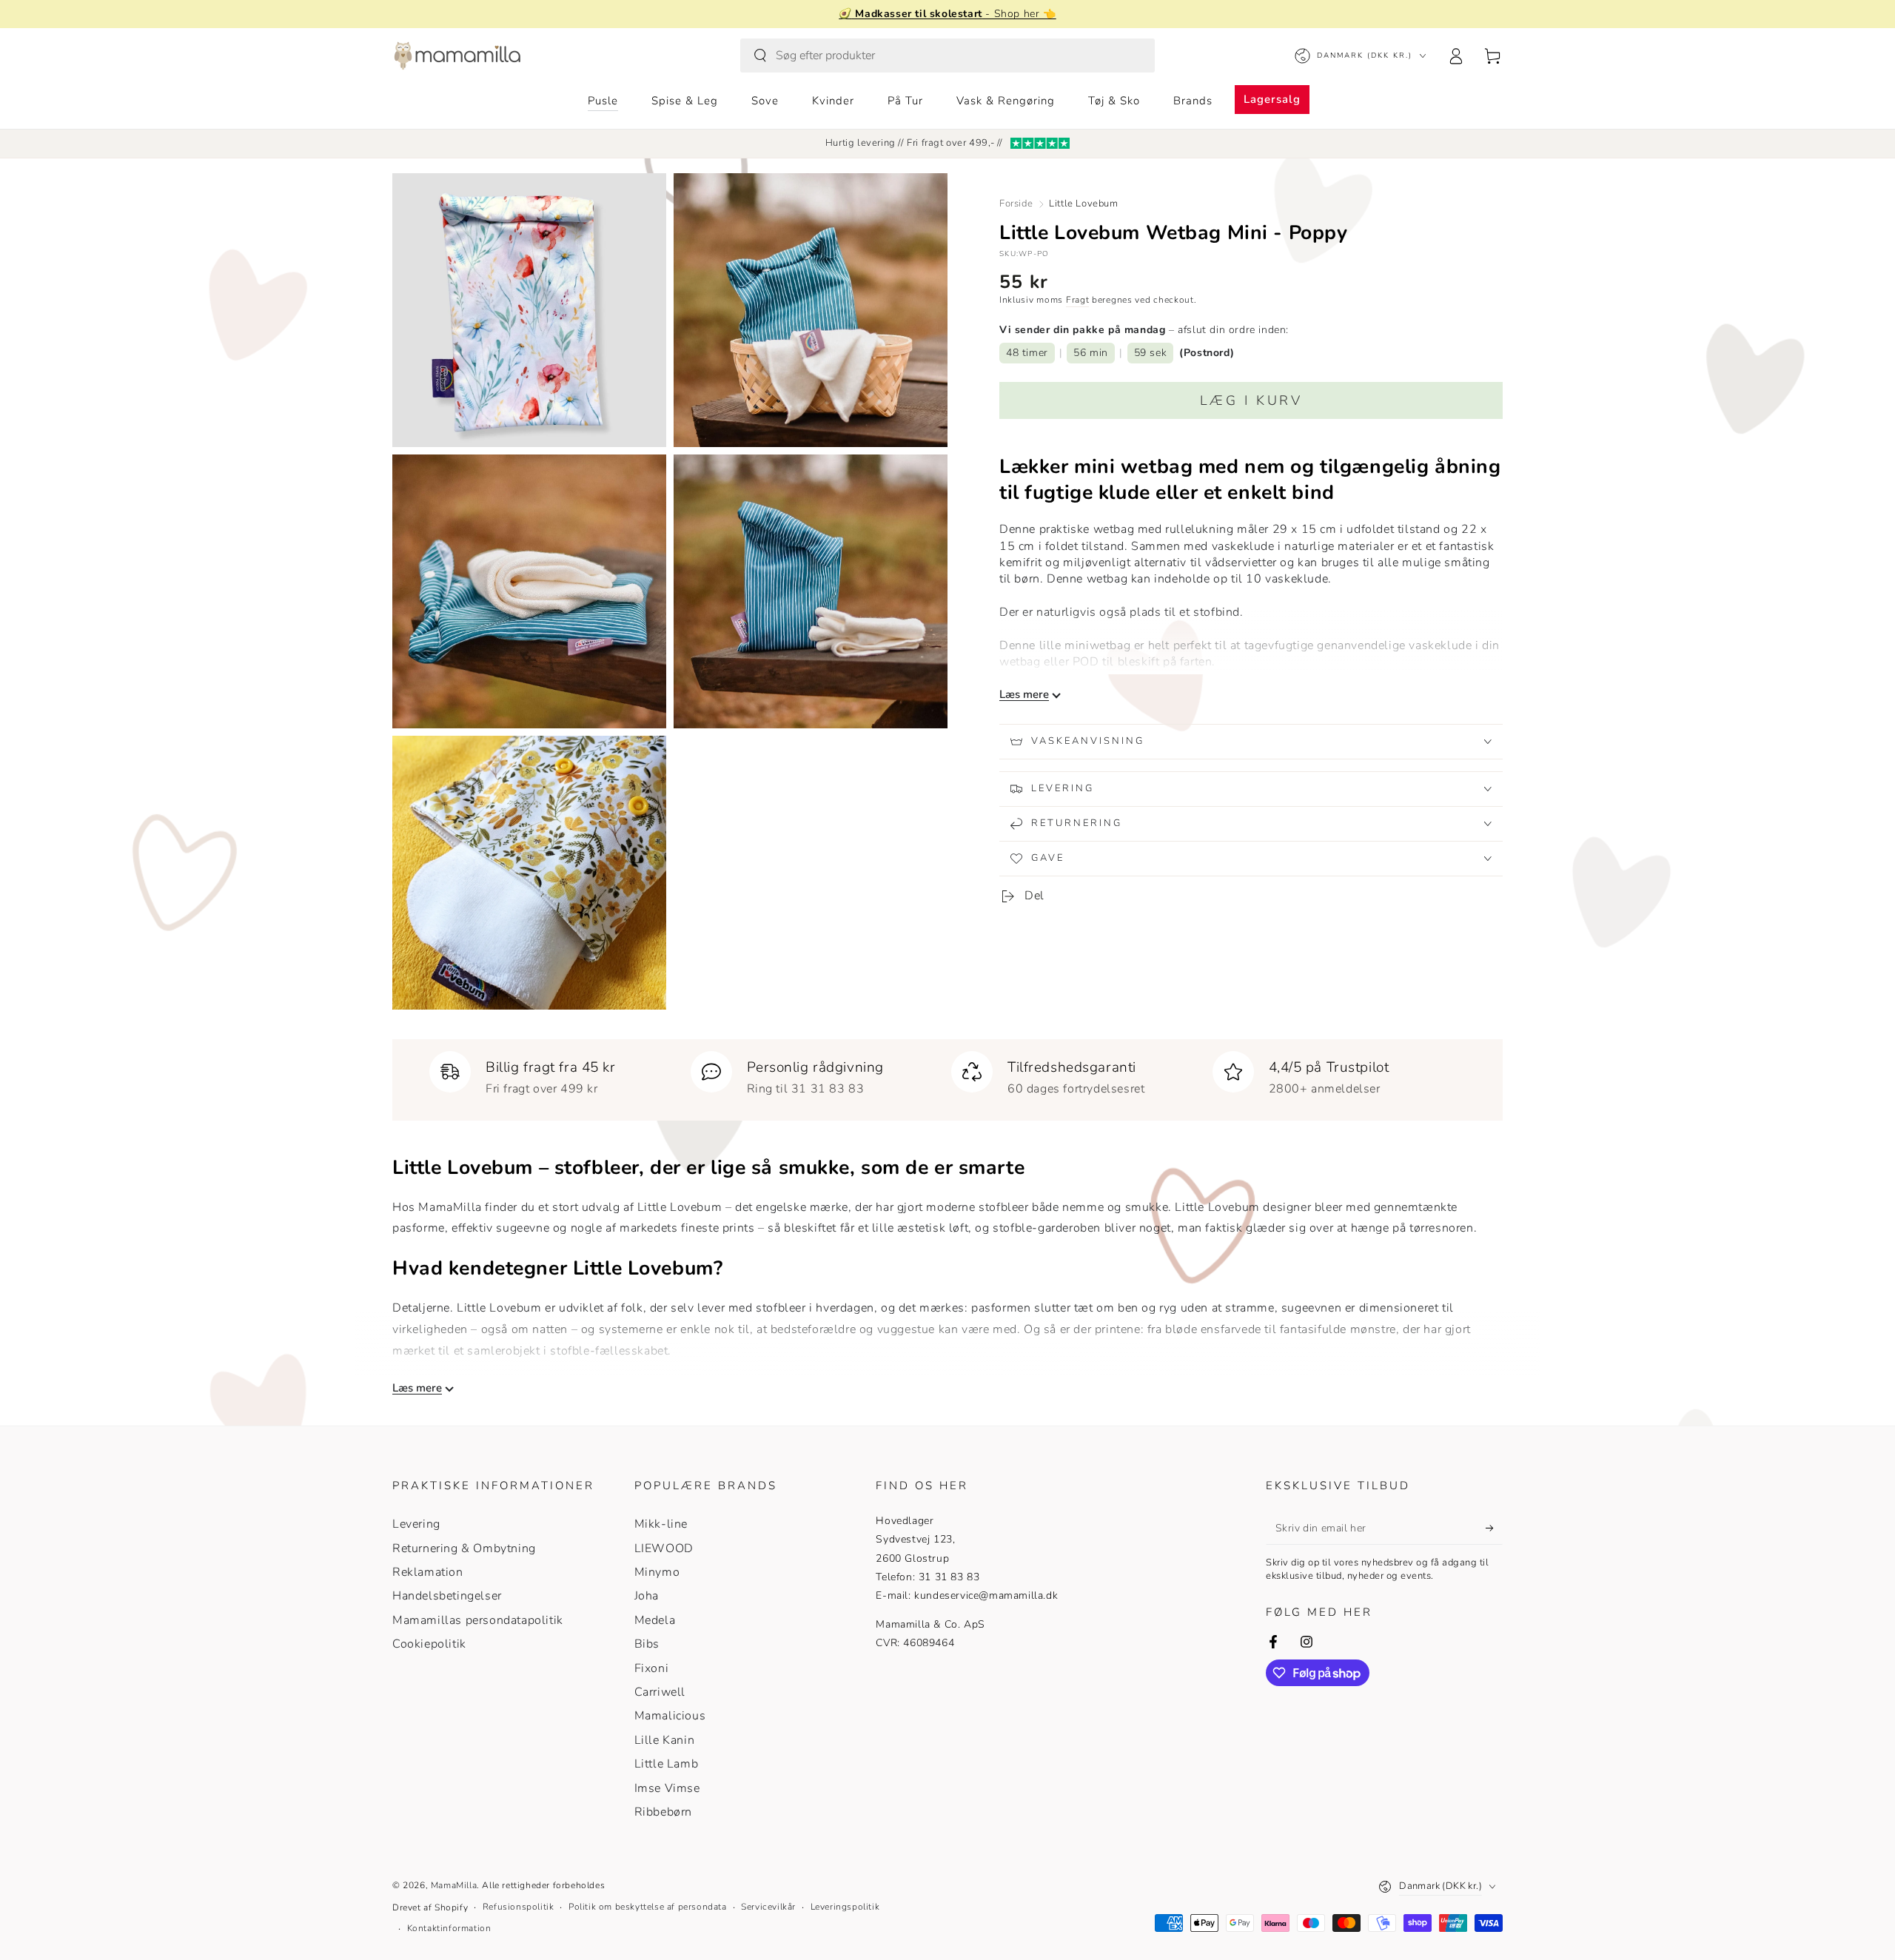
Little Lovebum (1083, 204)
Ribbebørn (663, 1812)
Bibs (647, 1644)
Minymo (657, 1572)
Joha (647, 1596)
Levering (416, 1524)
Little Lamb (667, 1764)
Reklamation (428, 1572)
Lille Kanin (665, 1740)
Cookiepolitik (429, 1644)
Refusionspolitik (519, 1907)
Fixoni (652, 1668)
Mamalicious (670, 1716)
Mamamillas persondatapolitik (478, 1620)
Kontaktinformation (449, 1928)
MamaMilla (454, 1885)
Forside (1016, 204)
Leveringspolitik (845, 1907)
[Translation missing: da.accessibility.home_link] (457, 56)
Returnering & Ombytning (464, 1548)
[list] (947, 1074)
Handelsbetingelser (447, 1596)
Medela (655, 1620)
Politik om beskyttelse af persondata (648, 1907)
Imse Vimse (667, 1788)
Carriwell (660, 1692)
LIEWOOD (664, 1548)
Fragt (1078, 300)
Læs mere (1024, 695)
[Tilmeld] (1494, 1528)
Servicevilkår (768, 1907)
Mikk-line (661, 1524)
